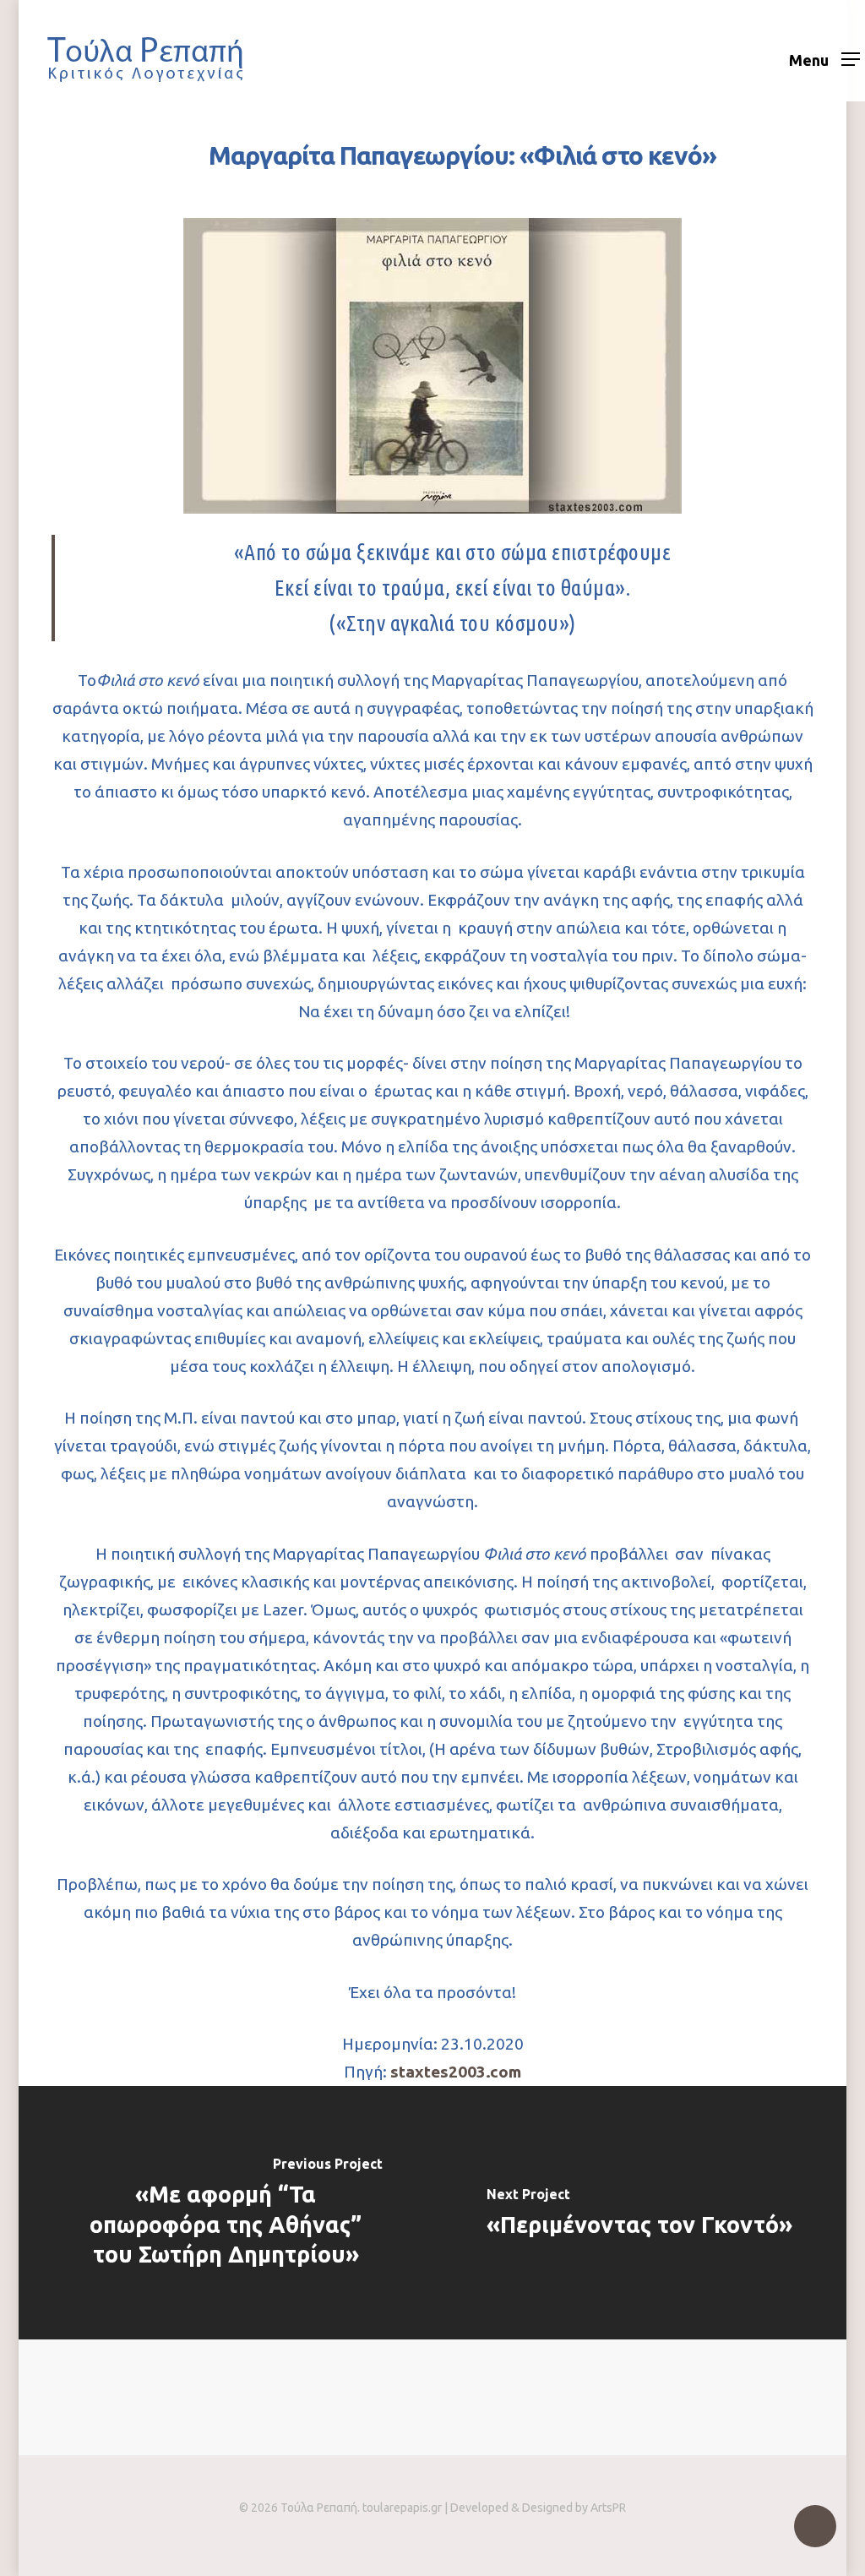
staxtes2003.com (456, 2072)
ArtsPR (608, 2508)
